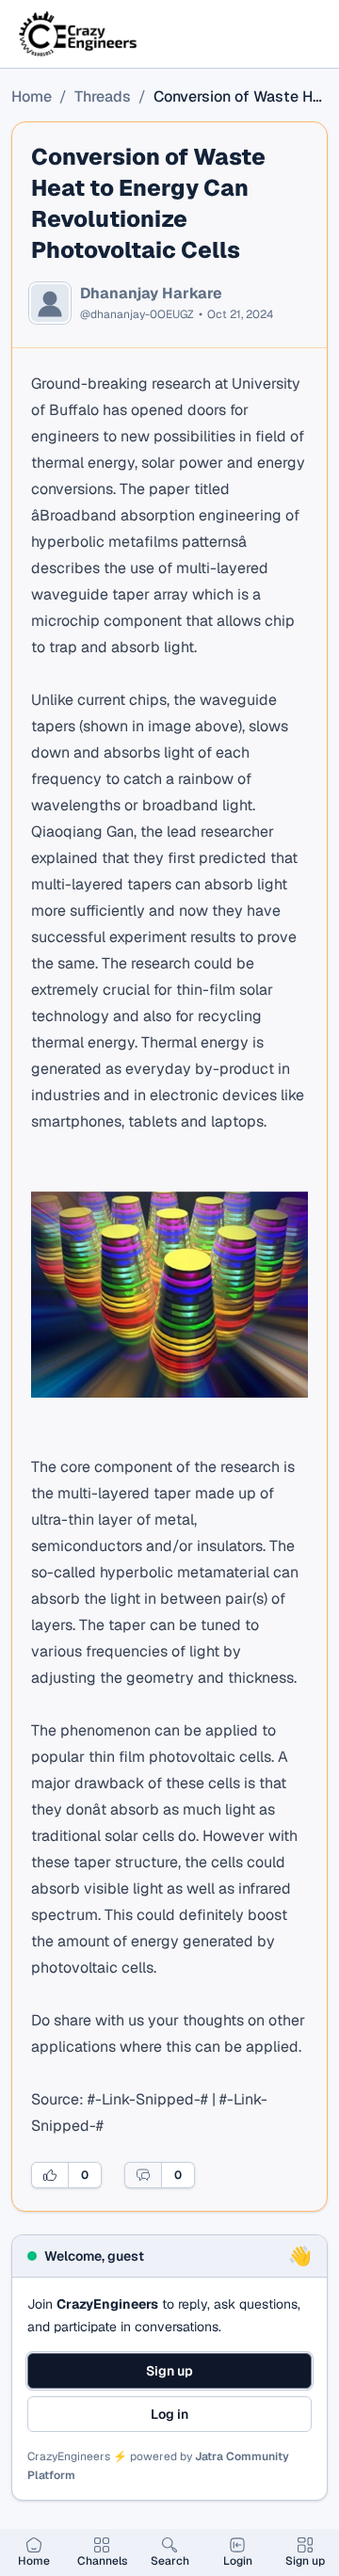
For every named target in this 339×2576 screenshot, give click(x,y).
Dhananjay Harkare (151, 294)
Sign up (169, 2371)
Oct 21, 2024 (240, 314)
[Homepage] (79, 34)
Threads (103, 96)
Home (32, 96)
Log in (169, 2414)
